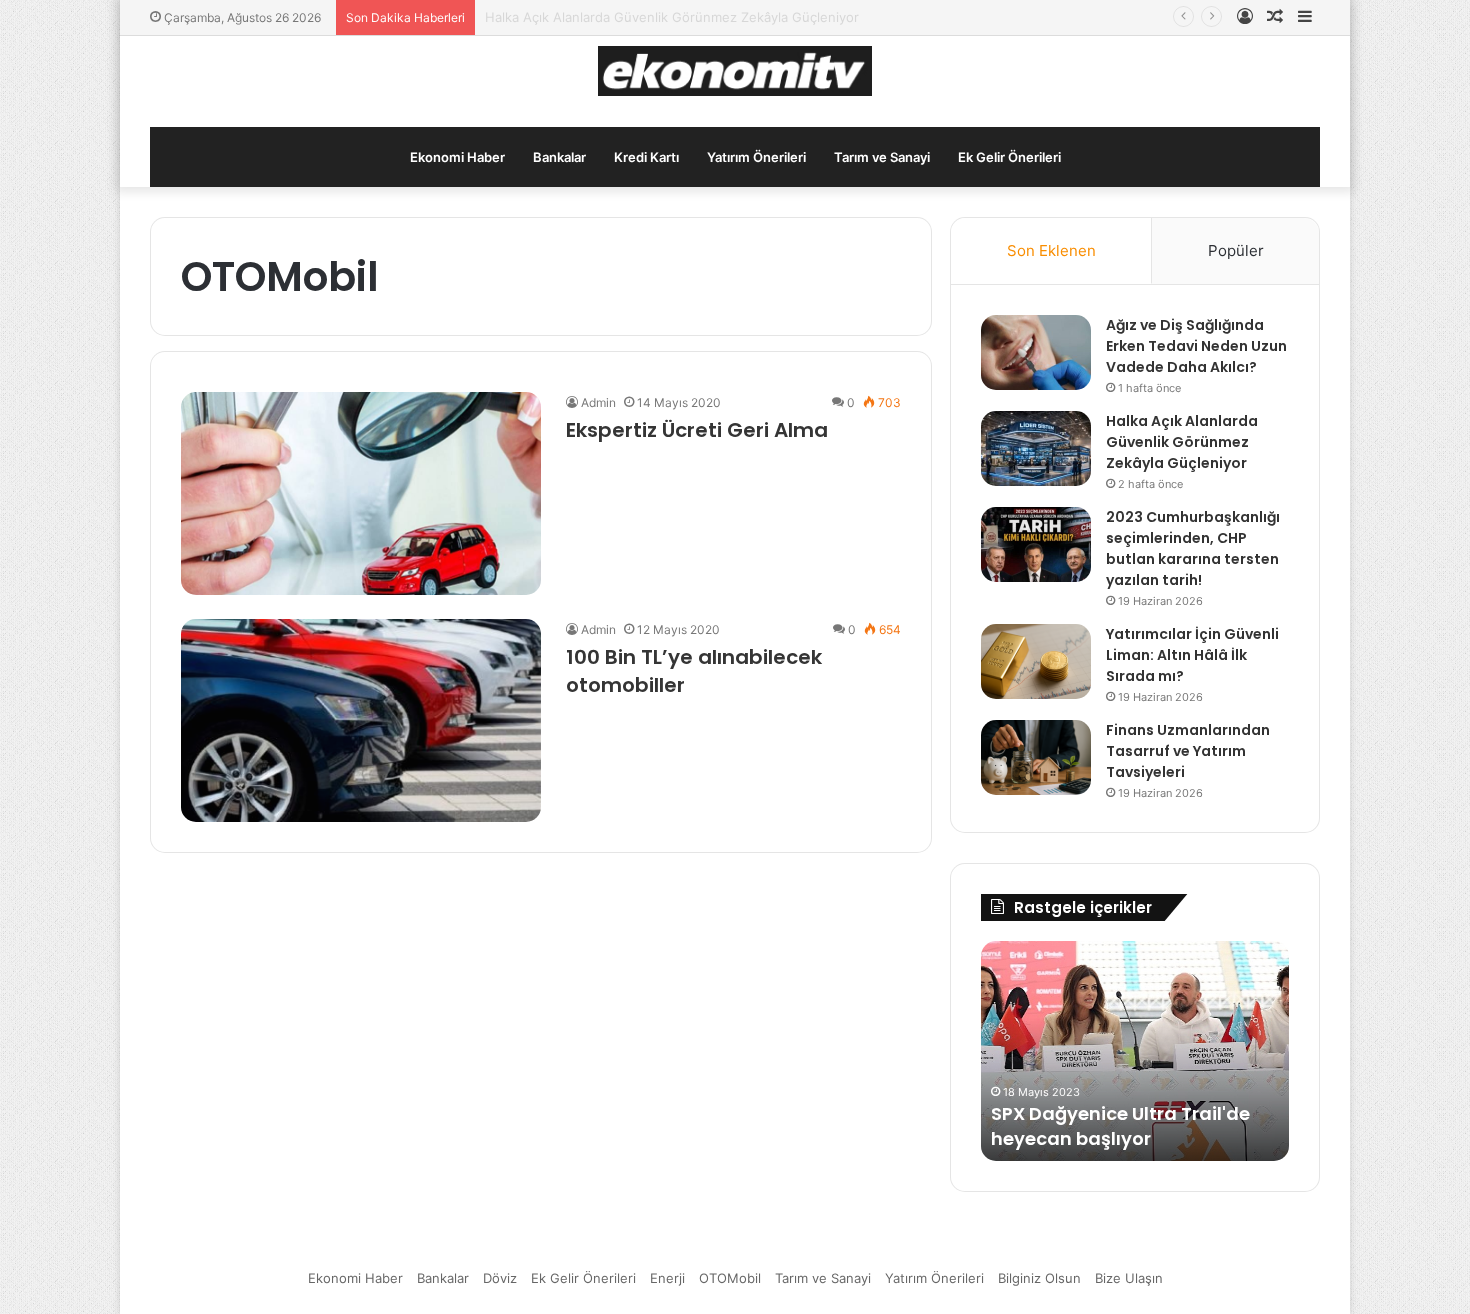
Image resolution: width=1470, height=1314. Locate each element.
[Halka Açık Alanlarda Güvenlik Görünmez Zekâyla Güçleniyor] (1036, 448)
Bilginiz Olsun (1039, 1278)
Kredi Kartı (646, 157)
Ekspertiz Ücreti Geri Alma (697, 430)
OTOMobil (730, 1278)
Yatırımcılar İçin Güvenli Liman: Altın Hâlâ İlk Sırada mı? (1192, 655)
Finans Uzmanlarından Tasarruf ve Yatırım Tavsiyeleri (1188, 751)
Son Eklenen (1051, 250)
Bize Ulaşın (1129, 1278)
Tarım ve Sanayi (882, 157)
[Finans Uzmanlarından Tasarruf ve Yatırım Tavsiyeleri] (1036, 757)
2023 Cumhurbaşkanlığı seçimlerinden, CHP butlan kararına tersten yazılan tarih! (1193, 548)
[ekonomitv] (735, 71)
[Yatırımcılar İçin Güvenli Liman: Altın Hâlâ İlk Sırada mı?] (1036, 661)
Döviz (500, 1278)
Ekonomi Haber (457, 157)
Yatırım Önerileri (756, 157)
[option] (1135, 1051)
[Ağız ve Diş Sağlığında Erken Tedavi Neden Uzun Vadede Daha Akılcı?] (1036, 352)
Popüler (1236, 250)
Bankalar (559, 157)
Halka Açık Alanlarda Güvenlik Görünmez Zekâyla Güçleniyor (1182, 442)
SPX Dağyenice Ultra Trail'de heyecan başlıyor (1120, 1126)
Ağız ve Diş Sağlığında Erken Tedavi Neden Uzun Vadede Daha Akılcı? (1196, 346)
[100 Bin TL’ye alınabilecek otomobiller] (361, 720)
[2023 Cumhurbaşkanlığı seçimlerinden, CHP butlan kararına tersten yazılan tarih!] (1036, 544)
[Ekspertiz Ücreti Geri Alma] (361, 493)
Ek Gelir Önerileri (1009, 157)
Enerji (667, 1278)
